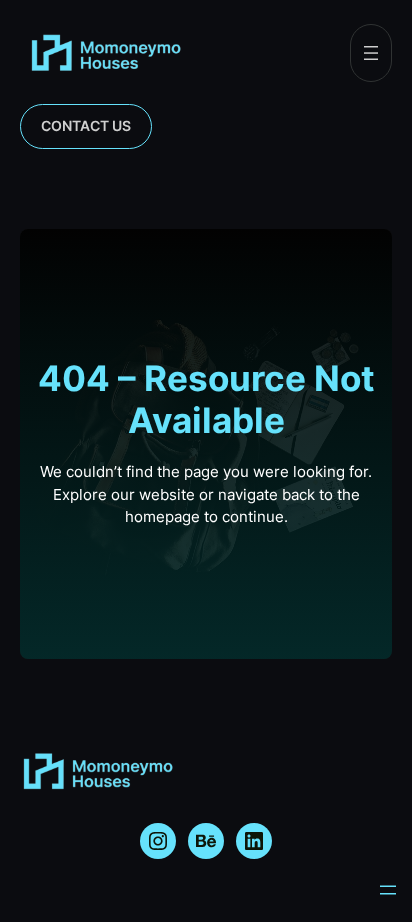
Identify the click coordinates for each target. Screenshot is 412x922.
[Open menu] (371, 53)
